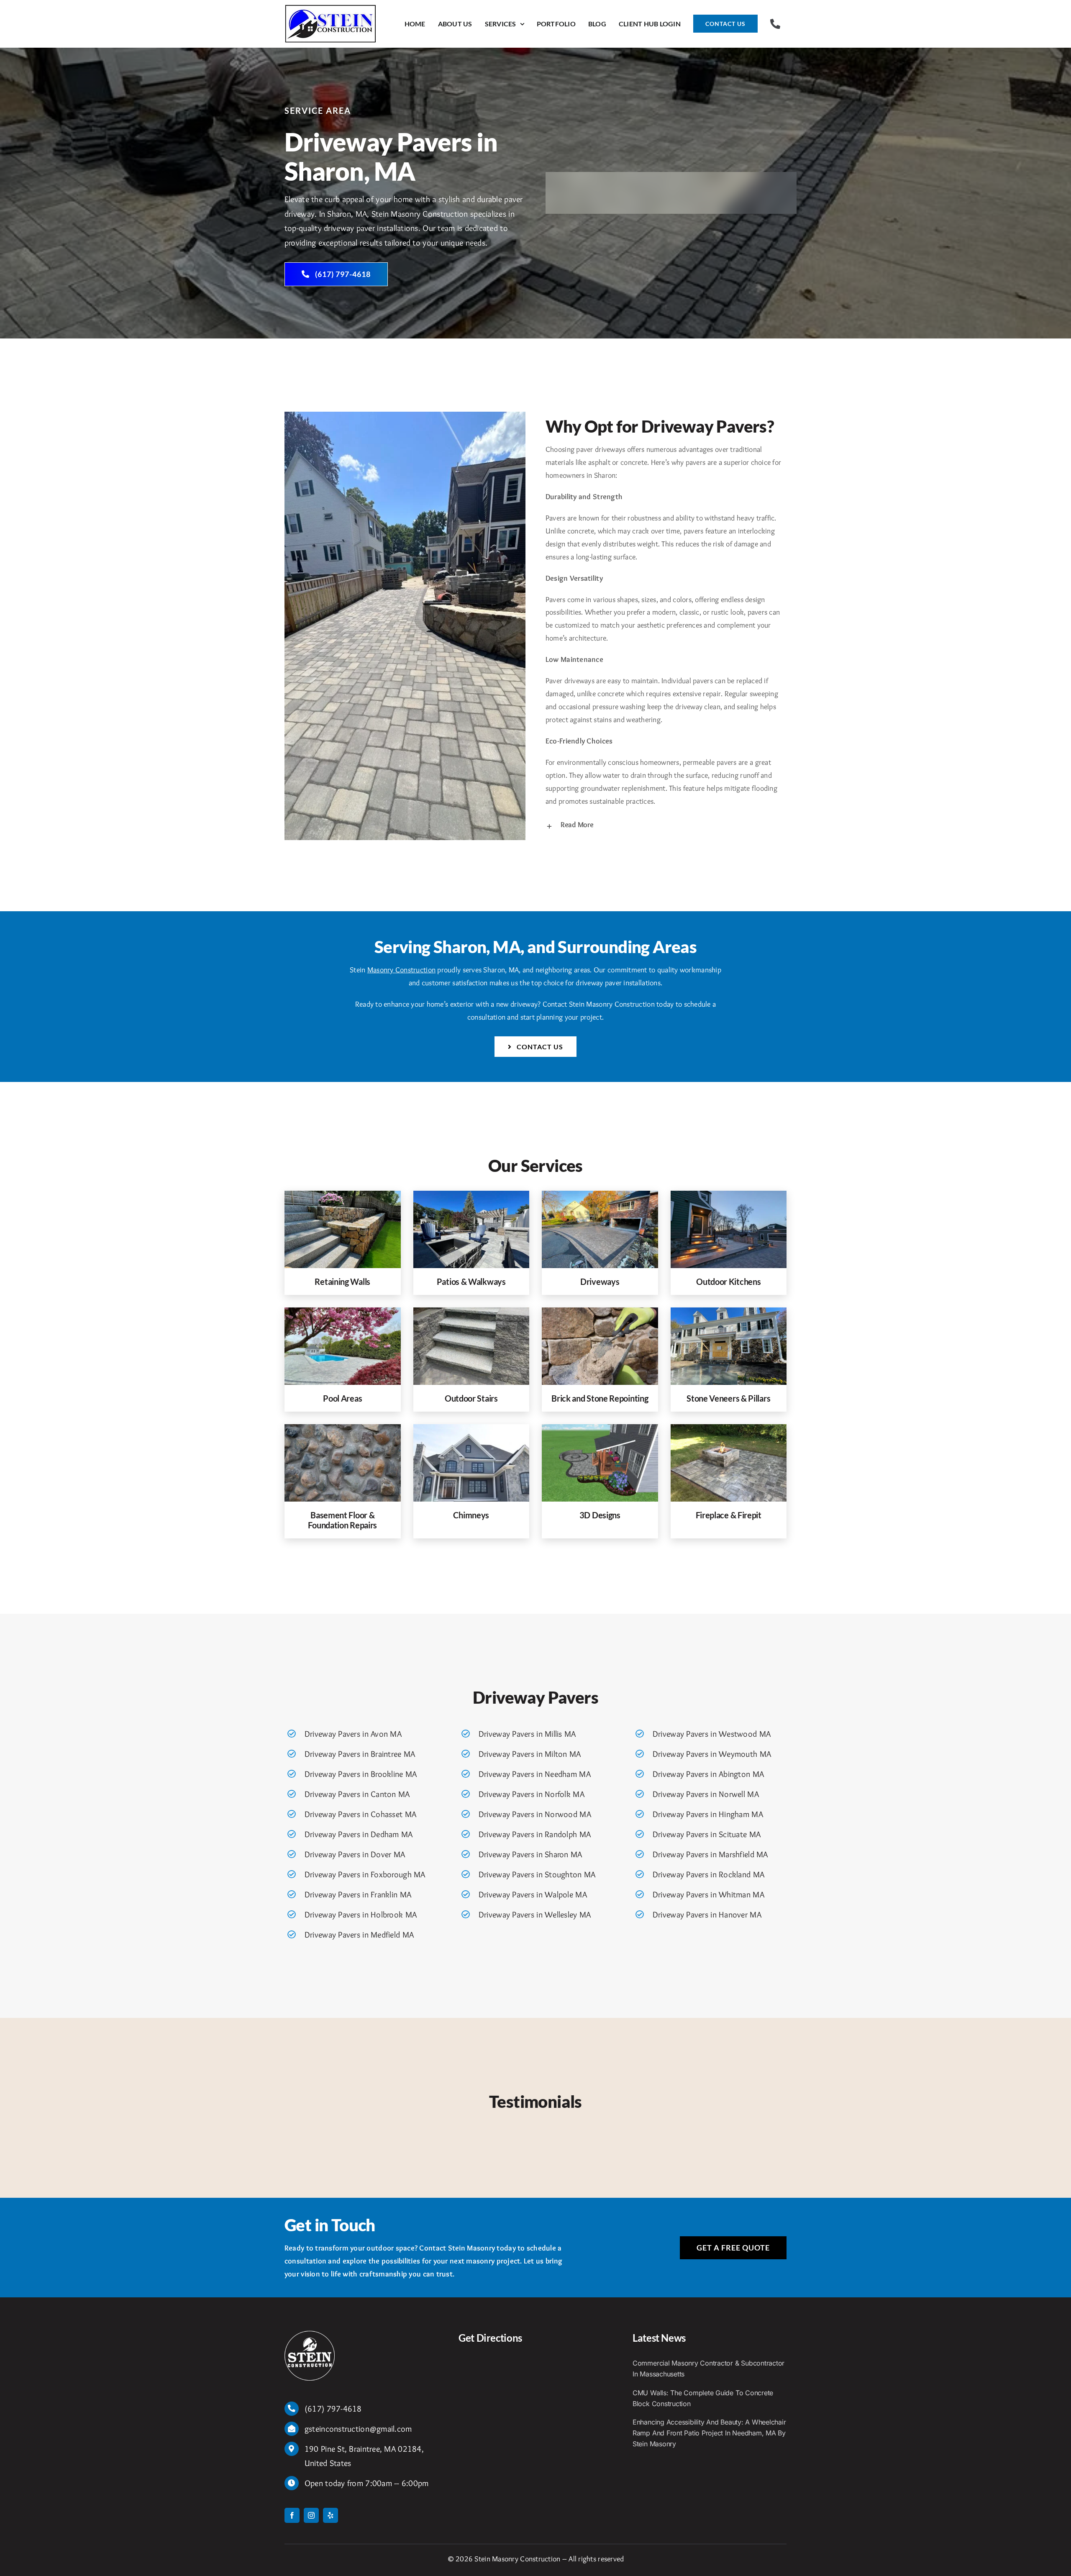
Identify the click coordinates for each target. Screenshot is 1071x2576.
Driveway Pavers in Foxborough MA (365, 1874)
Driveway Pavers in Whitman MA (708, 1894)
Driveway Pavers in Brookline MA (361, 1774)
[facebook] (292, 2515)
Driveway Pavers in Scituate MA (707, 1834)
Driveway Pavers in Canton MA (357, 1794)
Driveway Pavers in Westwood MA (712, 1734)
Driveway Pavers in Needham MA (535, 1774)
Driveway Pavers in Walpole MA (533, 1894)
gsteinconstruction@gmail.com (358, 2429)
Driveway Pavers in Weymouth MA (712, 1754)
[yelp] (331, 2515)
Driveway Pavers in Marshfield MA (710, 1854)
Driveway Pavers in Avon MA (353, 1734)
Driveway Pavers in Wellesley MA (535, 1915)
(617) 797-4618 (333, 2409)
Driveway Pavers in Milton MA (530, 1754)
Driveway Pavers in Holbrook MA (361, 1915)
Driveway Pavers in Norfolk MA (532, 1794)
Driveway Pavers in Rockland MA (708, 1874)
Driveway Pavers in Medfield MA (359, 1935)
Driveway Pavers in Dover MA (355, 1854)
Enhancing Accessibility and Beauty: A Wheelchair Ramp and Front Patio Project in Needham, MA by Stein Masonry (709, 2433)
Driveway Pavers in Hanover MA (707, 1915)
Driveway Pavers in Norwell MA (706, 1794)
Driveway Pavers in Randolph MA (535, 1834)
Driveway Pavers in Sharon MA (530, 1854)
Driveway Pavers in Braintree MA (360, 1754)
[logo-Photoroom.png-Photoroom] (310, 2335)
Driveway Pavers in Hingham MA (708, 1814)
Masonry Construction (401, 970)
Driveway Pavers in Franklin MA (358, 1894)
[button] (666, 825)
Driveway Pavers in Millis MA (527, 1734)
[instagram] (311, 2515)
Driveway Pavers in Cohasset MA (360, 1814)
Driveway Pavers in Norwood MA (535, 1814)
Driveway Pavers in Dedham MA (359, 1834)
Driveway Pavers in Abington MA (708, 1774)
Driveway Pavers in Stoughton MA (537, 1874)
